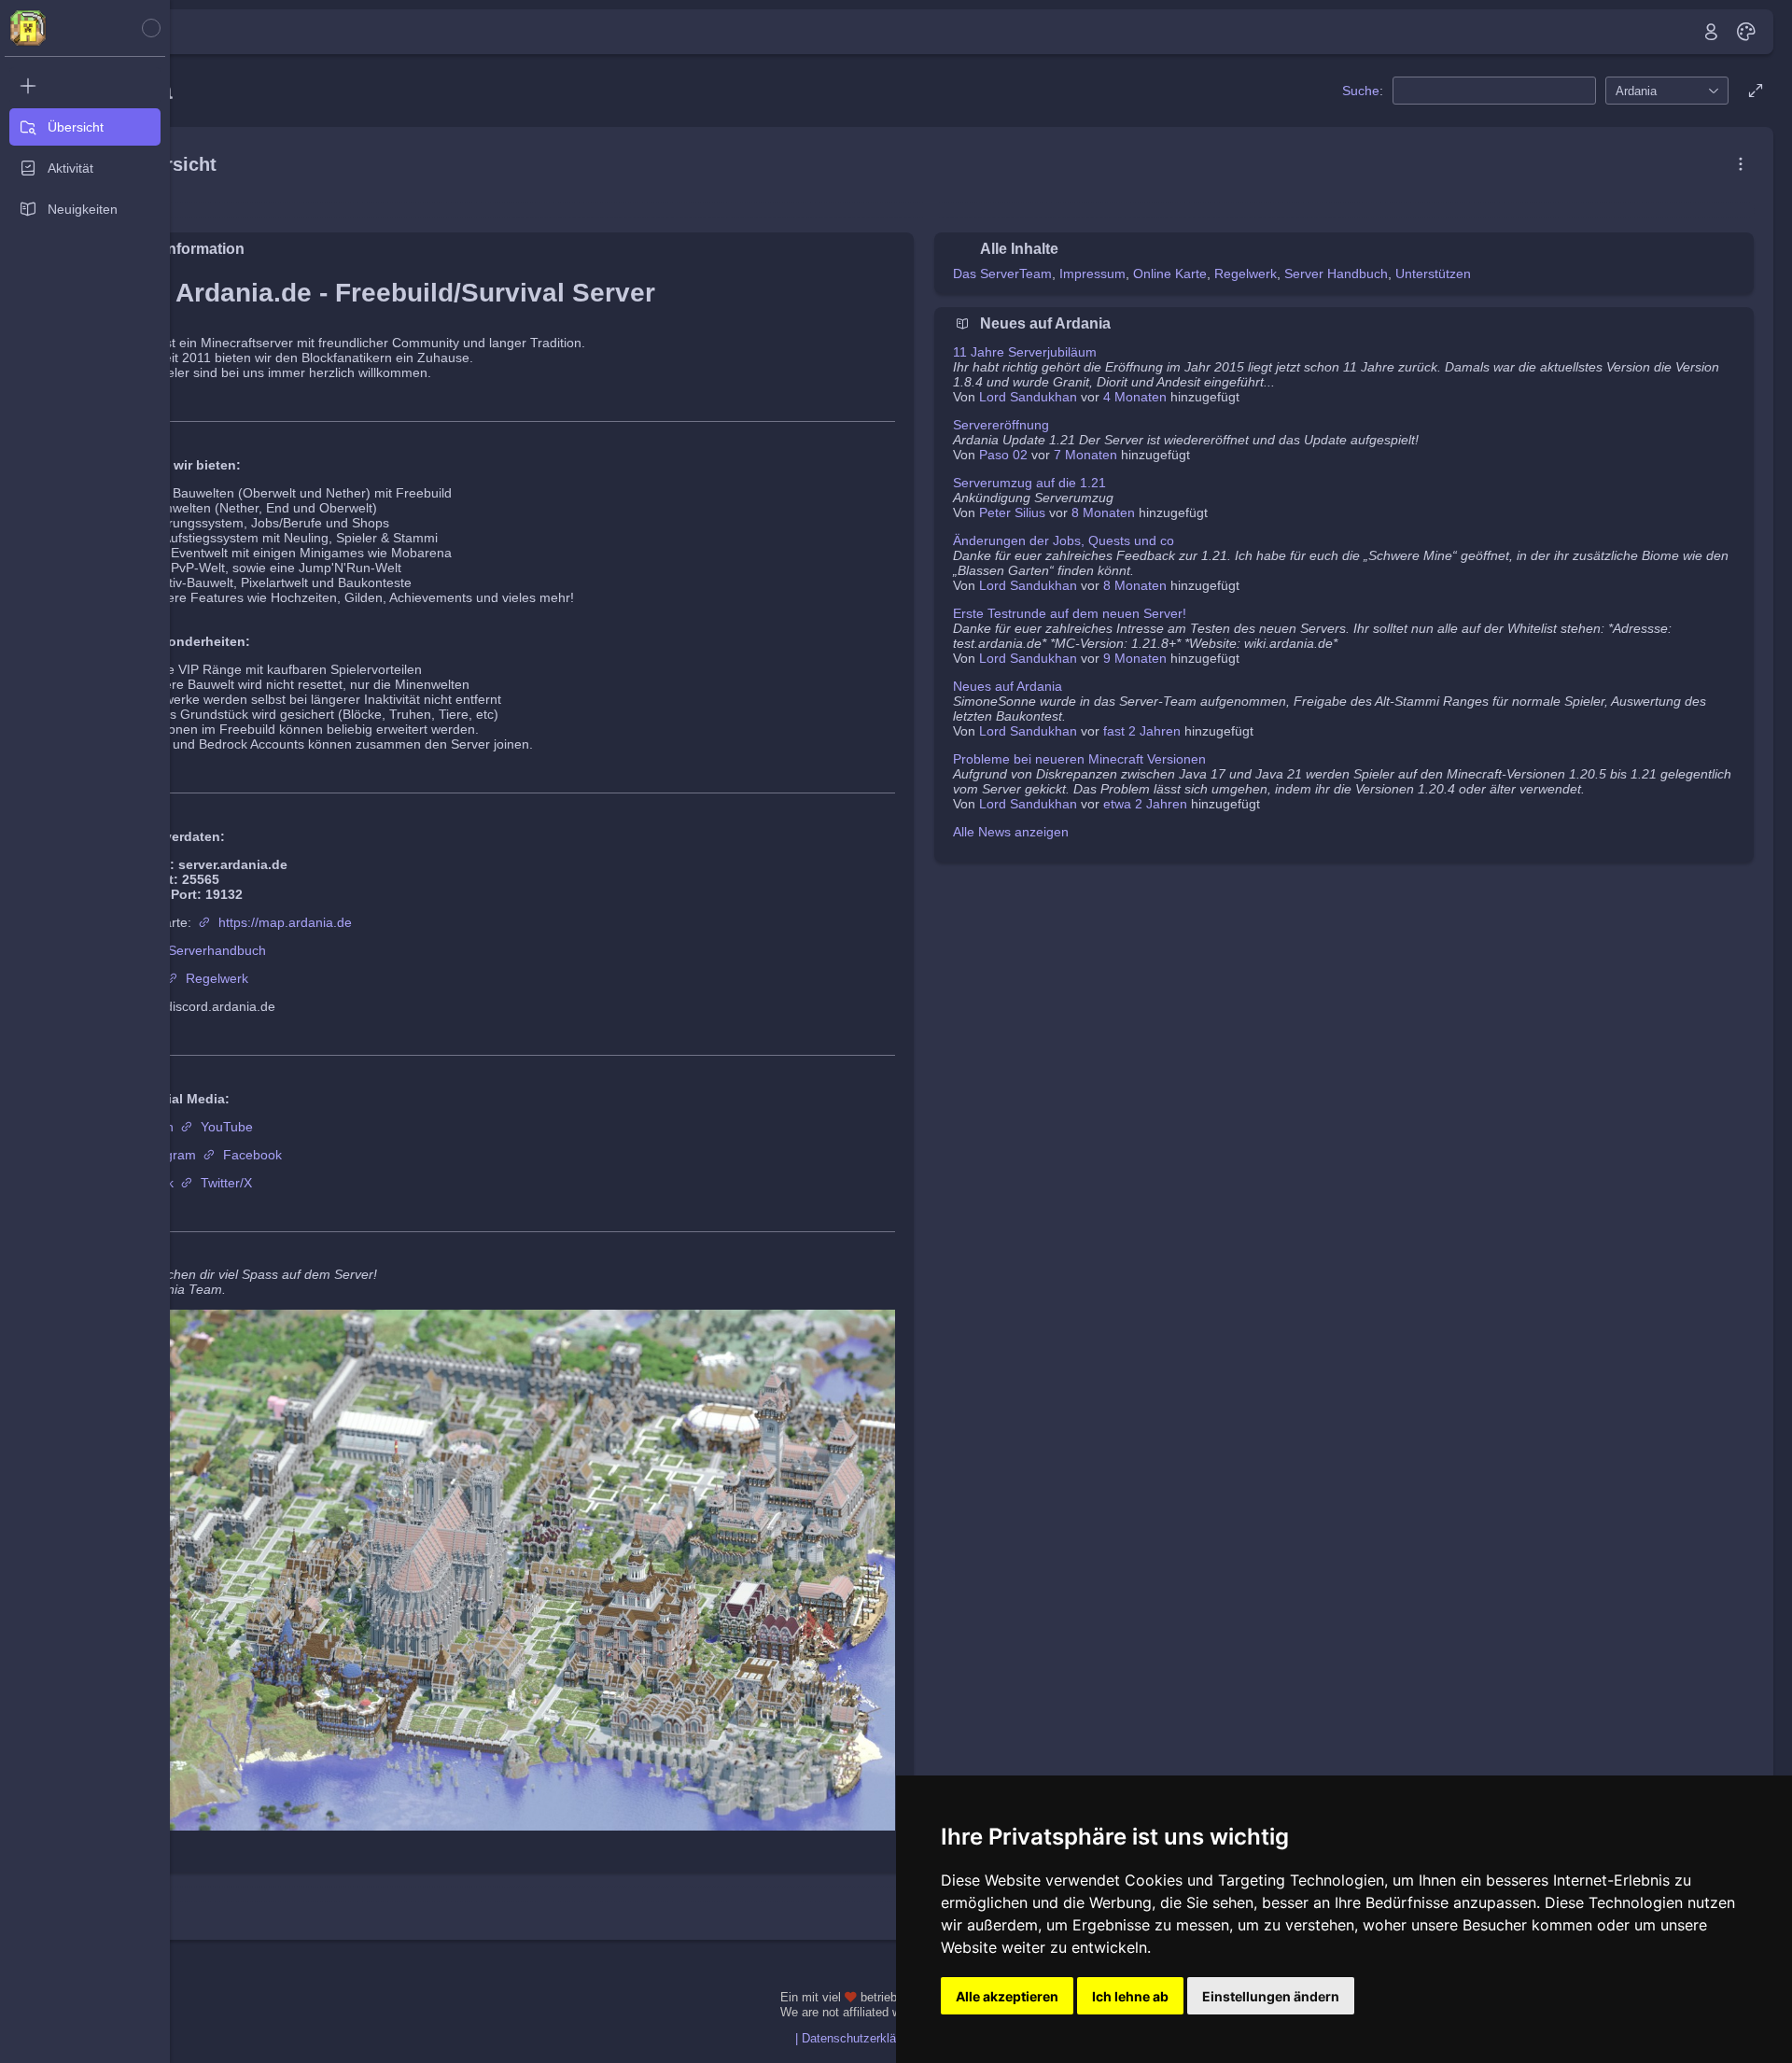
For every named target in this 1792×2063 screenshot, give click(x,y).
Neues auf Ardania (1008, 686)
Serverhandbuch (217, 950)
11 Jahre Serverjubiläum (1025, 352)
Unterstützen (1433, 274)
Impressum (1092, 274)
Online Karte (1170, 274)
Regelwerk (217, 978)
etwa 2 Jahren (1145, 804)
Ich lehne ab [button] (1130, 1996)
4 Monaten (1135, 397)
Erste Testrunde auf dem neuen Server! (1070, 613)
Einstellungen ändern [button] (1271, 1996)
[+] (85, 86)
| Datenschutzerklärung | (861, 2039)
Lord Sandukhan (1028, 397)
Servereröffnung (1001, 425)
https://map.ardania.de (285, 922)
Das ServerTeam (1002, 274)
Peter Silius (1012, 512)
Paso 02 (1003, 455)
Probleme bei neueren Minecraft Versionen (1079, 759)
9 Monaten (1135, 658)
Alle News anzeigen (1011, 832)
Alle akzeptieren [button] (1007, 1996)
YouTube (227, 1127)
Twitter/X (226, 1183)
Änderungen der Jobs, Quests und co (1064, 540)
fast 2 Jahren (1142, 731)
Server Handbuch (1336, 274)
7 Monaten (1085, 455)
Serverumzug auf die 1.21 (1029, 483)
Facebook (252, 1155)
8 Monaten (1103, 512)
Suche (1361, 91)
